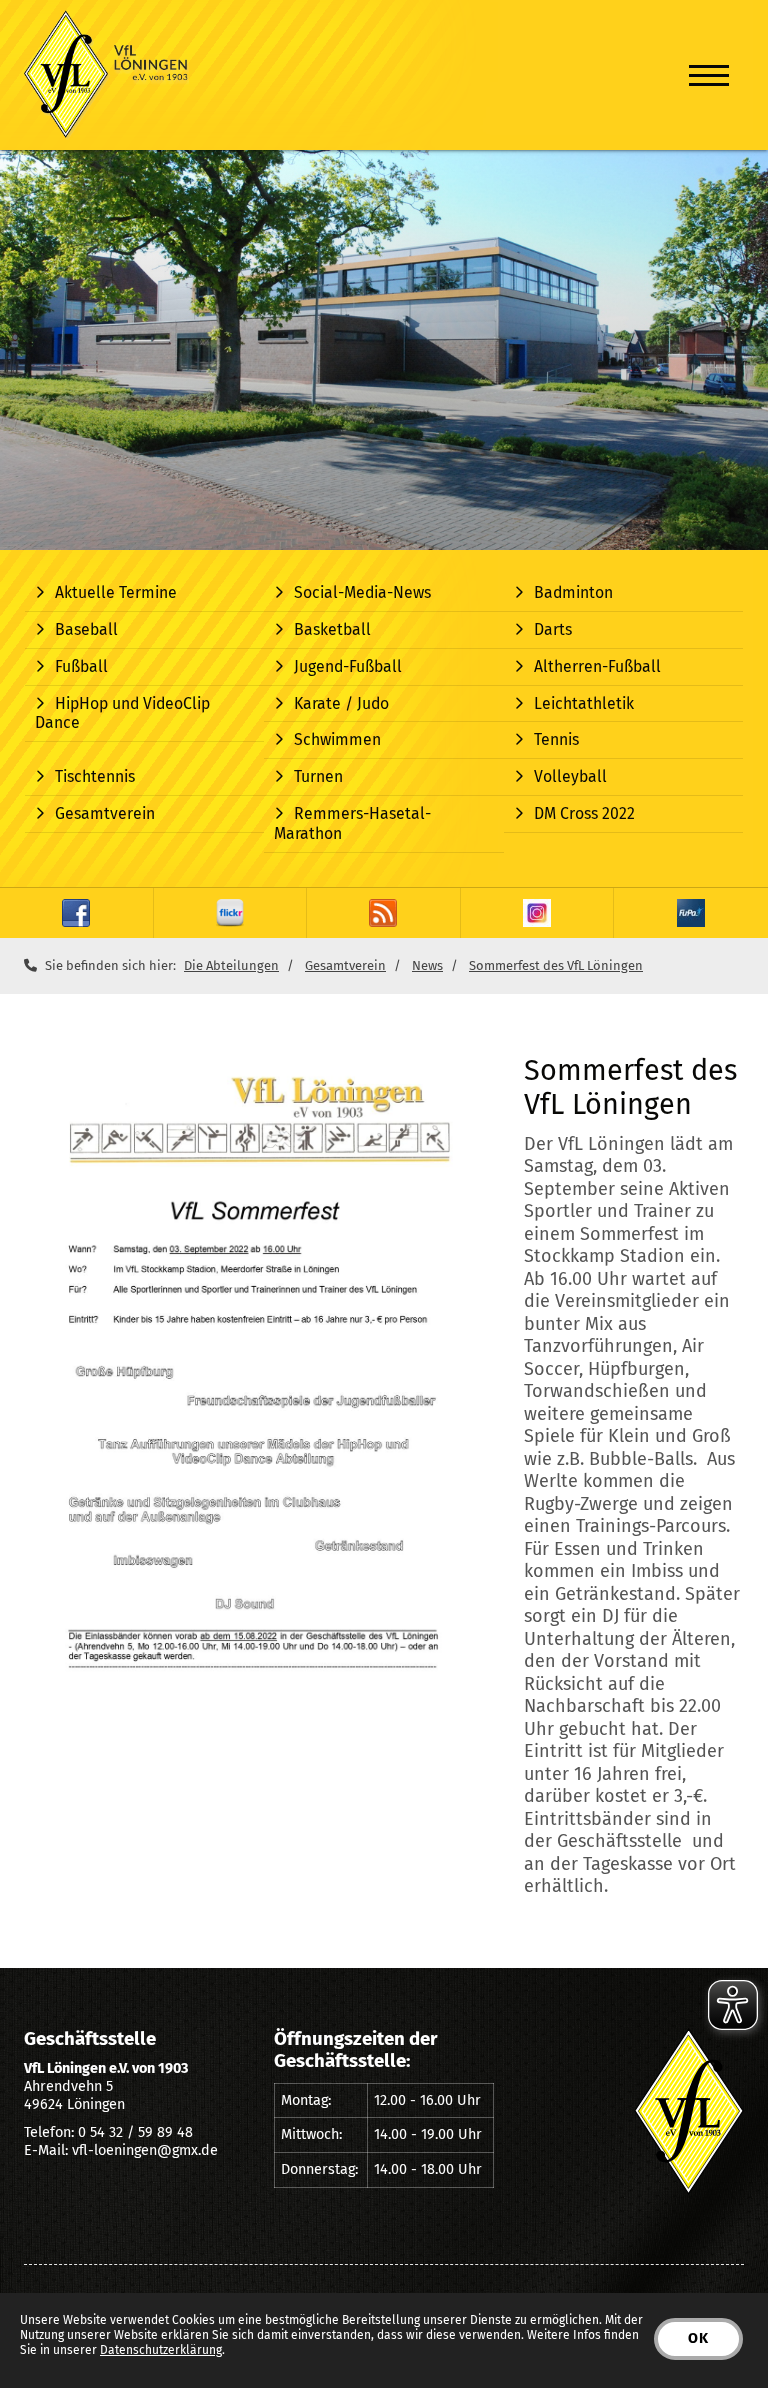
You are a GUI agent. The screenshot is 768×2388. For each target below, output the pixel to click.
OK (698, 2338)
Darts (553, 629)
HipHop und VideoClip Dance (122, 713)
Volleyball (570, 776)
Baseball (86, 629)
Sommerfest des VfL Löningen (556, 965)
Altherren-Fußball (597, 666)
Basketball (332, 629)
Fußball (81, 666)
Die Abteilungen (231, 965)
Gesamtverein (105, 813)
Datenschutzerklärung (161, 2350)
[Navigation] (709, 75)
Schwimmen (337, 739)
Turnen (318, 776)
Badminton (573, 592)
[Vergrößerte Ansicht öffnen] (259, 1386)
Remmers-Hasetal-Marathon (352, 823)
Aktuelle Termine (116, 592)
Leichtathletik (584, 703)
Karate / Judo (341, 703)
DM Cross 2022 (584, 813)
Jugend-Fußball (348, 666)
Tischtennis (95, 776)
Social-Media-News (362, 592)
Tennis (556, 739)
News (427, 965)
